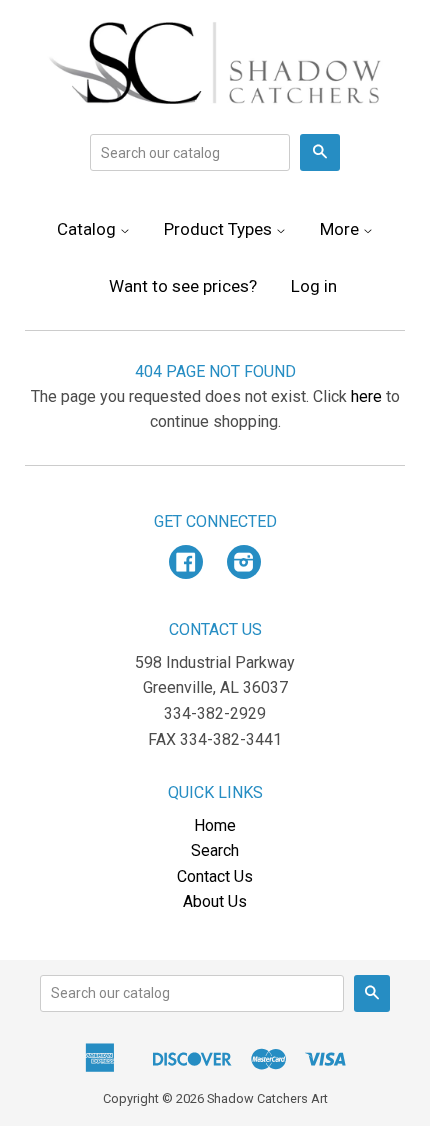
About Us (215, 901)
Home (215, 825)
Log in (314, 286)
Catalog (88, 229)
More (341, 229)
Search (215, 850)
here (366, 396)
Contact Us (215, 876)
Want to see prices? (183, 286)
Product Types (220, 229)
